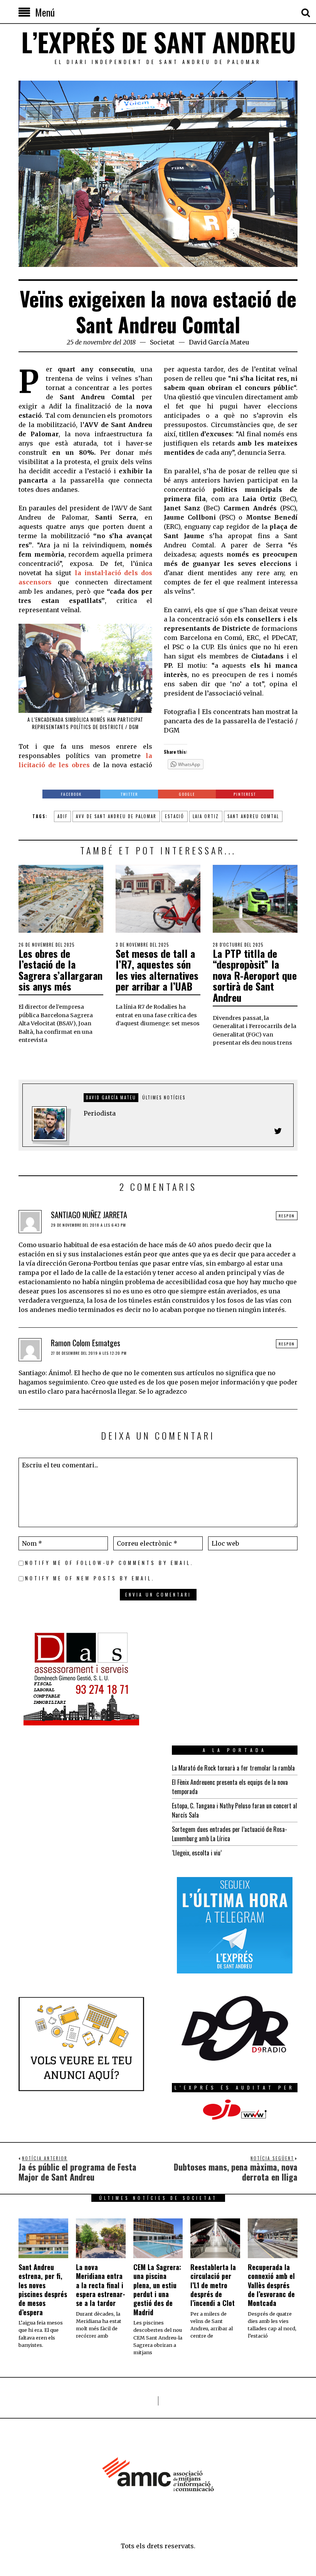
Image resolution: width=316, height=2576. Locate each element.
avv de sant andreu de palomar (116, 816)
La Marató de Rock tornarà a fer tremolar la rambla (233, 1768)
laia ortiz (206, 816)
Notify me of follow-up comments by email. (109, 1563)
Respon (287, 1216)
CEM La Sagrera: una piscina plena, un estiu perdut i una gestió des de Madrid (157, 2290)
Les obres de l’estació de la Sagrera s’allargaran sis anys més (61, 970)
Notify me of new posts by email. (90, 1578)
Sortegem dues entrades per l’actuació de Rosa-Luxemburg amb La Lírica (229, 1834)
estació (175, 816)
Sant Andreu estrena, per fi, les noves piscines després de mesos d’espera (43, 2290)
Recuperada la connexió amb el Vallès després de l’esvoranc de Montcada (271, 2285)
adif (62, 816)
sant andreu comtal (253, 816)
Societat (162, 342)
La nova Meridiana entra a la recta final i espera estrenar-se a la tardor (101, 2285)
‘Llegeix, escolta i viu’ (197, 1853)
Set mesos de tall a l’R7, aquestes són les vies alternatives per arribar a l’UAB (157, 970)
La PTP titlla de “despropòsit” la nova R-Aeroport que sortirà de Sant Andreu (255, 975)
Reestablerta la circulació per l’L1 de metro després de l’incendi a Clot (213, 2285)
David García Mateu (219, 342)
